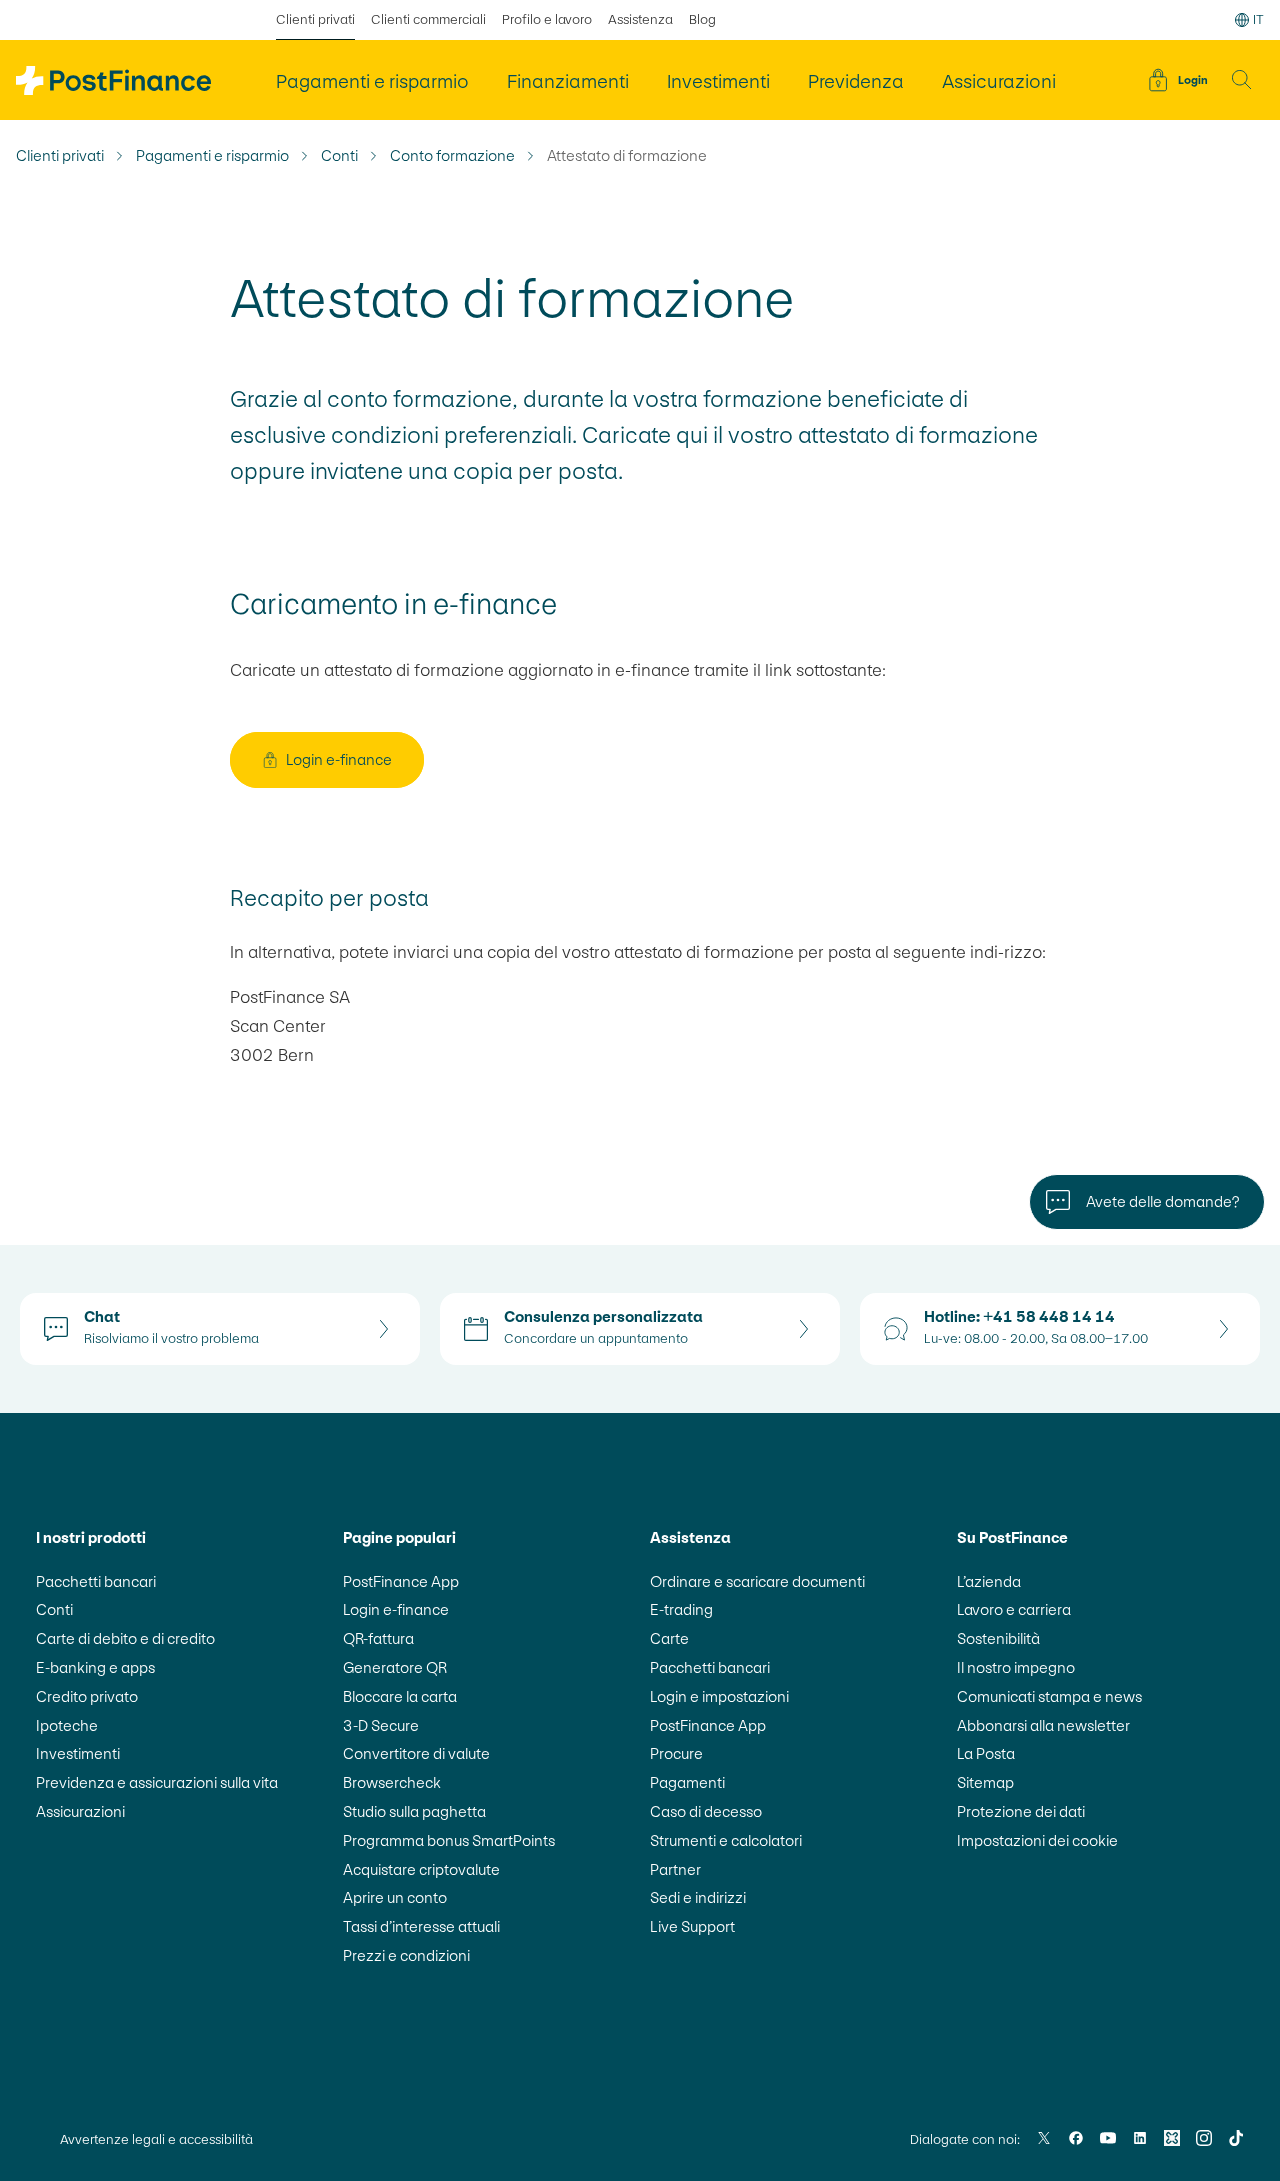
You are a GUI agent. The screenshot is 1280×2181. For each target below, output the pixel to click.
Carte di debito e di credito (125, 1638)
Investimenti (78, 1753)
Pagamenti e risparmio (212, 156)
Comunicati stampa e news (1049, 1696)
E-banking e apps (95, 1667)
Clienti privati (315, 19)
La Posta (986, 1753)
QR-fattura (378, 1638)
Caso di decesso (706, 1811)
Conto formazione (452, 156)
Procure (676, 1753)
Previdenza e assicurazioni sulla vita (157, 1782)
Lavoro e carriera (1014, 1609)
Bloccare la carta (400, 1696)
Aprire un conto (395, 1897)
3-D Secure (381, 1725)
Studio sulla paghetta (414, 1811)
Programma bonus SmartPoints (449, 1840)
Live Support (692, 1926)
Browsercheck (392, 1782)
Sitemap (985, 1782)
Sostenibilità (998, 1638)
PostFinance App (401, 1581)
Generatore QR (395, 1667)
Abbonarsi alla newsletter (1043, 1725)
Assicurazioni (80, 1811)
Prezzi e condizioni (406, 1955)
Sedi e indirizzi (698, 1897)
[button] (1242, 80)
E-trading (681, 1609)
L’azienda (989, 1581)
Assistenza (640, 19)
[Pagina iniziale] (113, 80)
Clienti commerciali (428, 19)
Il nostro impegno (1016, 1667)
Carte (669, 1638)
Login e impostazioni (719, 1696)
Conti (339, 156)
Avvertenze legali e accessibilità (156, 2139)
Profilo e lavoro (547, 19)
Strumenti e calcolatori (726, 1840)
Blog (702, 19)
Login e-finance (396, 1609)
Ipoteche (67, 1725)
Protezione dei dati (1021, 1811)
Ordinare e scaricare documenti (757, 1581)
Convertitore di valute (416, 1753)
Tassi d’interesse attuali (421, 1926)
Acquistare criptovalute (421, 1869)
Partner (675, 1869)
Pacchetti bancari (96, 1581)
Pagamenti (687, 1782)
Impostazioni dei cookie (1037, 1840)
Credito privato (87, 1696)
